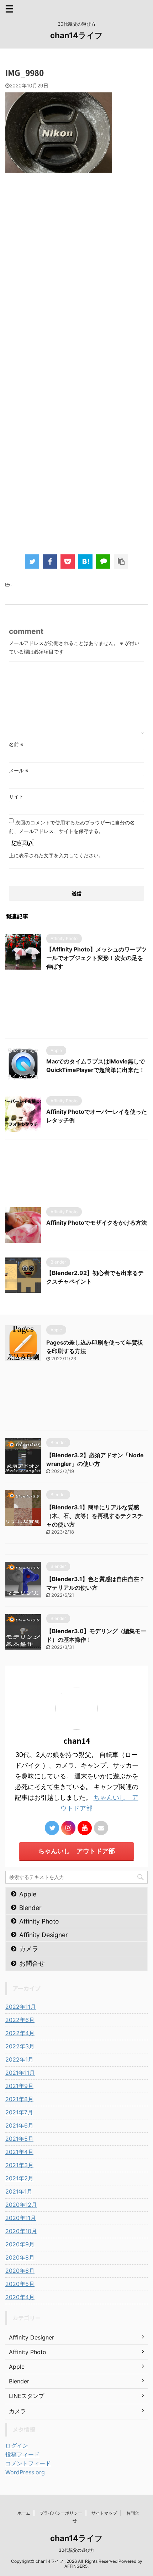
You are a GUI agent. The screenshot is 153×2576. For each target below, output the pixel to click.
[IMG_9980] (85, 562)
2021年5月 (19, 2139)
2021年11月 (20, 2073)
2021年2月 (19, 2178)
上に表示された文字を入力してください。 (56, 855)
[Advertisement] (76, 292)
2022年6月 (20, 2020)
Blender (30, 1908)
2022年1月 (19, 2059)
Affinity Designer (44, 1935)
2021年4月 (19, 2152)
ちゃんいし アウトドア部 (76, 1851)
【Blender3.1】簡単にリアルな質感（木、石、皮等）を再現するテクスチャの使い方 (95, 1516)
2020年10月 (21, 2231)
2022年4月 (20, 2033)
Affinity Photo (39, 1921)
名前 (16, 744)
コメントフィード (28, 2463)
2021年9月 (19, 2086)
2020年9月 (20, 2244)
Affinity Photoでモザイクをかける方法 (97, 1223)
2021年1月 (19, 2191)
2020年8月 (20, 2257)
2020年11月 (21, 2218)
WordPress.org (25, 2472)
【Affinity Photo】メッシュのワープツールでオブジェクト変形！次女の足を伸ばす (97, 958)
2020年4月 (20, 2297)
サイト (16, 796)
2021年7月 (19, 2112)
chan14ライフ (76, 35)
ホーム (24, 2513)
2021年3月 (19, 2165)
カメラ (29, 1949)
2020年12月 (21, 2205)
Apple (28, 1894)
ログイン (17, 2445)
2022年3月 (20, 2046)
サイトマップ (104, 2513)
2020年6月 (20, 2271)
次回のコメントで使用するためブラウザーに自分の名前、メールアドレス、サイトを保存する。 (72, 827)
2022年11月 (21, 2007)
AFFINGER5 (76, 2566)
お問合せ (32, 1963)
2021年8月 (19, 2099)
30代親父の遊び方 (76, 2550)
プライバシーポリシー (61, 2513)
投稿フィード (22, 2454)
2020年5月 (20, 2284)
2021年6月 (19, 2125)
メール (19, 770)
